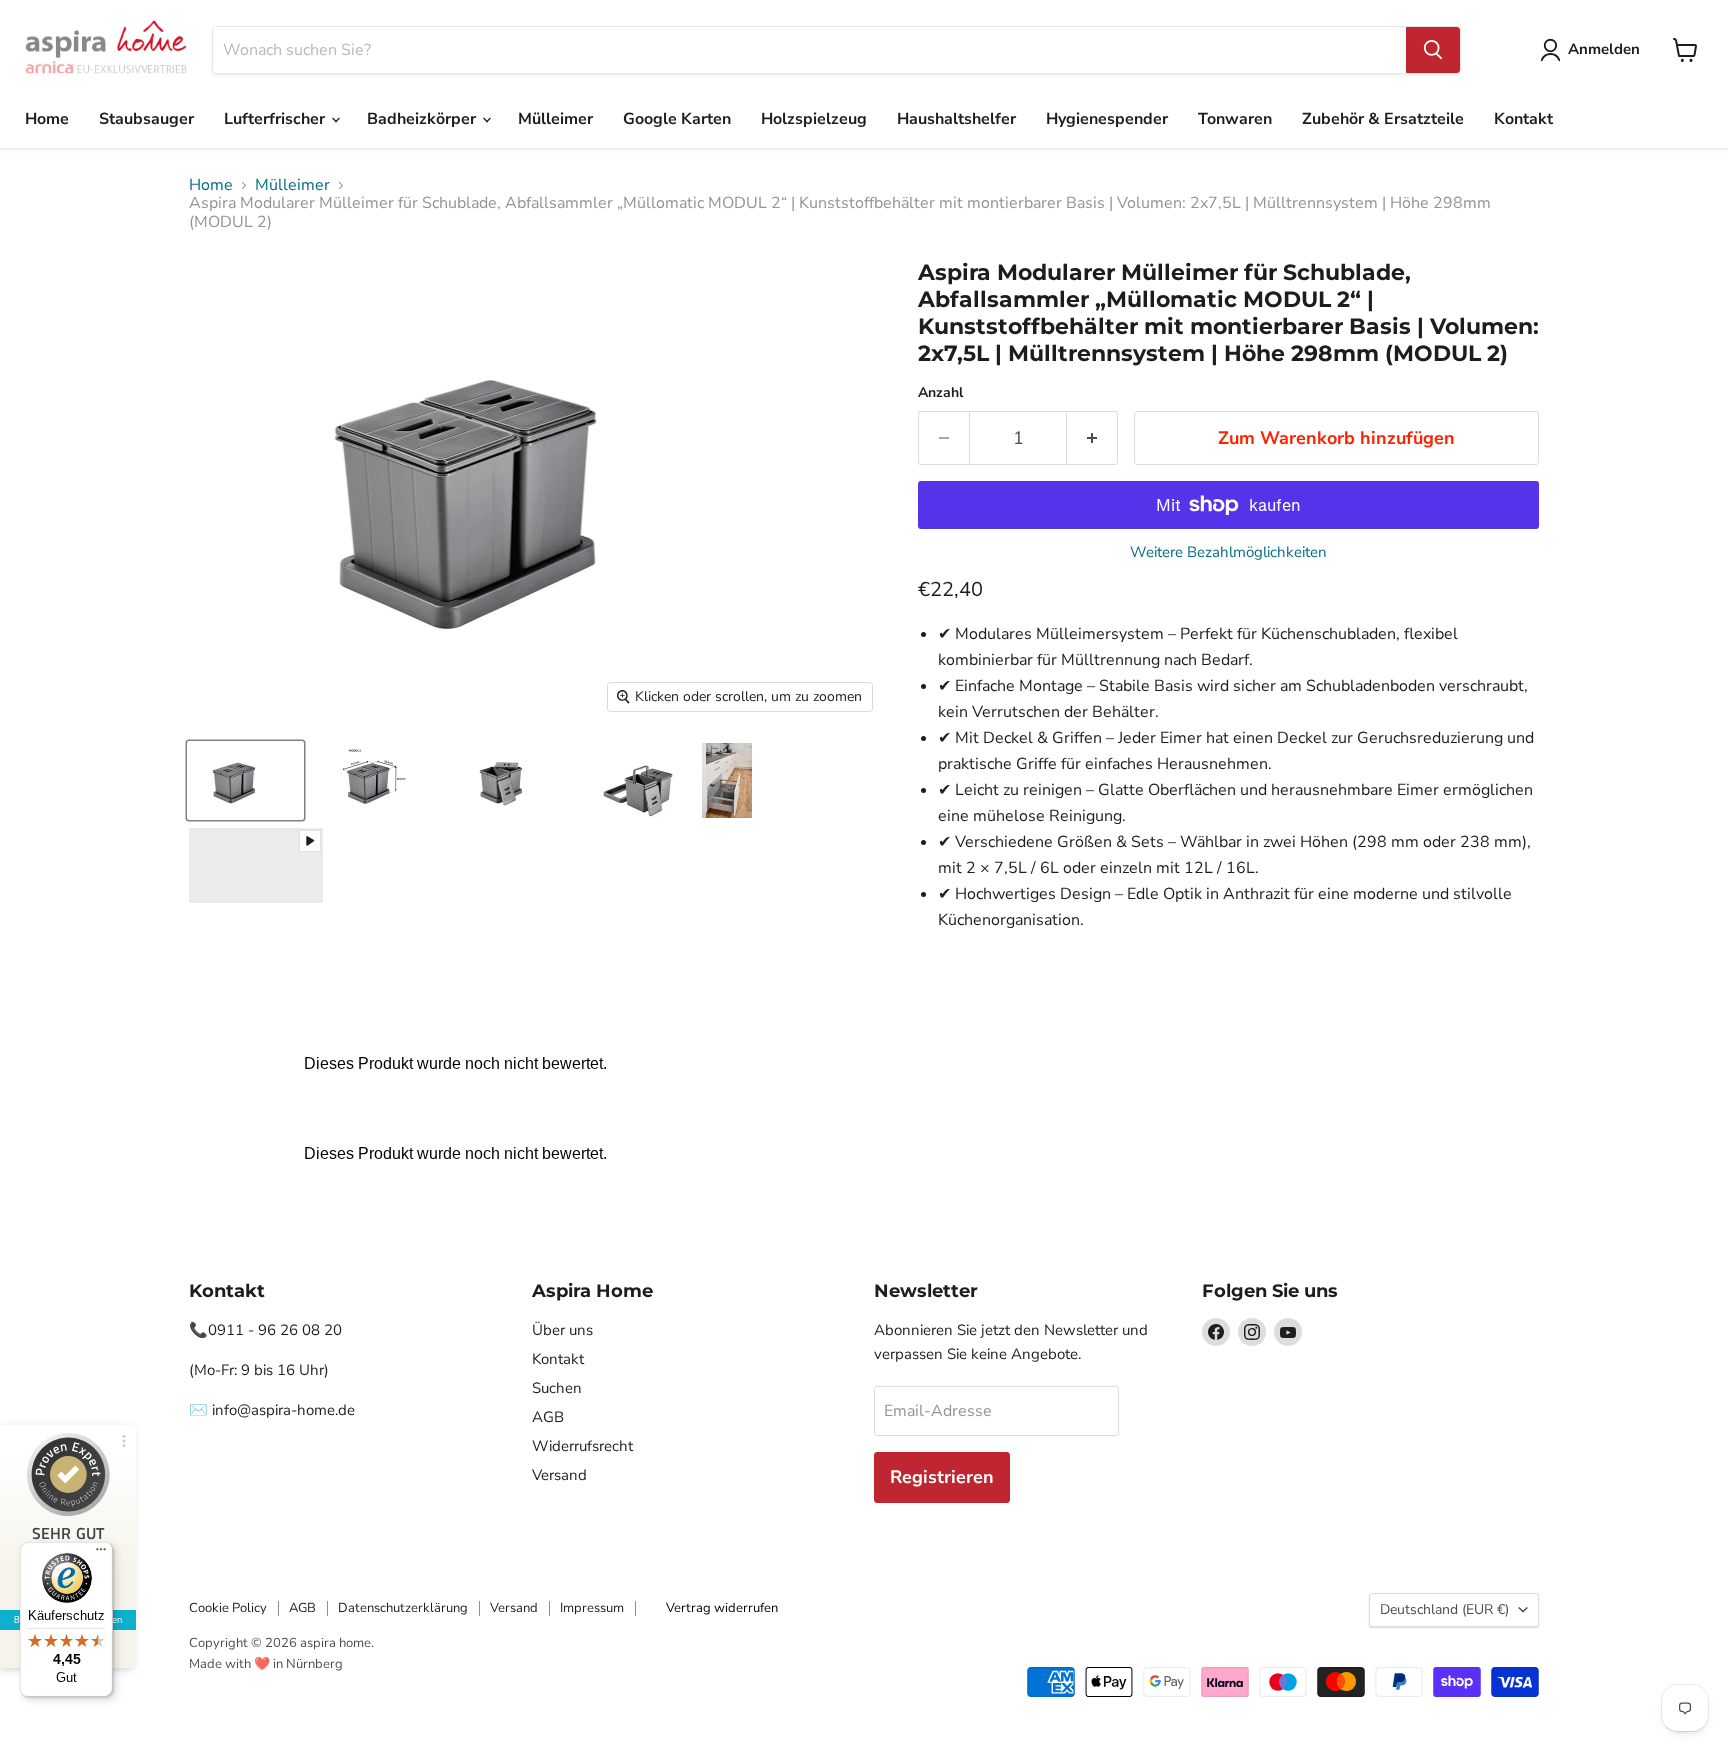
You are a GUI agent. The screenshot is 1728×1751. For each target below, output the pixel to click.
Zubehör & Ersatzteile (1383, 119)
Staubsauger (146, 119)
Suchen (557, 1388)
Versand (559, 1475)
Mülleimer (555, 119)
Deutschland (1444, 1609)
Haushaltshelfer (956, 119)
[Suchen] (1433, 50)
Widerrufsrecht (582, 1446)
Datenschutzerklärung (403, 1608)
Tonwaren (1235, 119)
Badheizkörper (423, 119)
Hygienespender (1107, 119)
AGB (548, 1417)
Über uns (562, 1330)
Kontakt (1523, 119)
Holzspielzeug (814, 119)
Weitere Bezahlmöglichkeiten (1228, 552)
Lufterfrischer (276, 119)
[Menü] (101, 1554)
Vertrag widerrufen (722, 1608)
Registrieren (942, 1477)
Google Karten (677, 119)
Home (47, 119)
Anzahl (940, 393)
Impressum (592, 1608)
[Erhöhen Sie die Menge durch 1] (1092, 438)
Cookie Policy (228, 1608)
